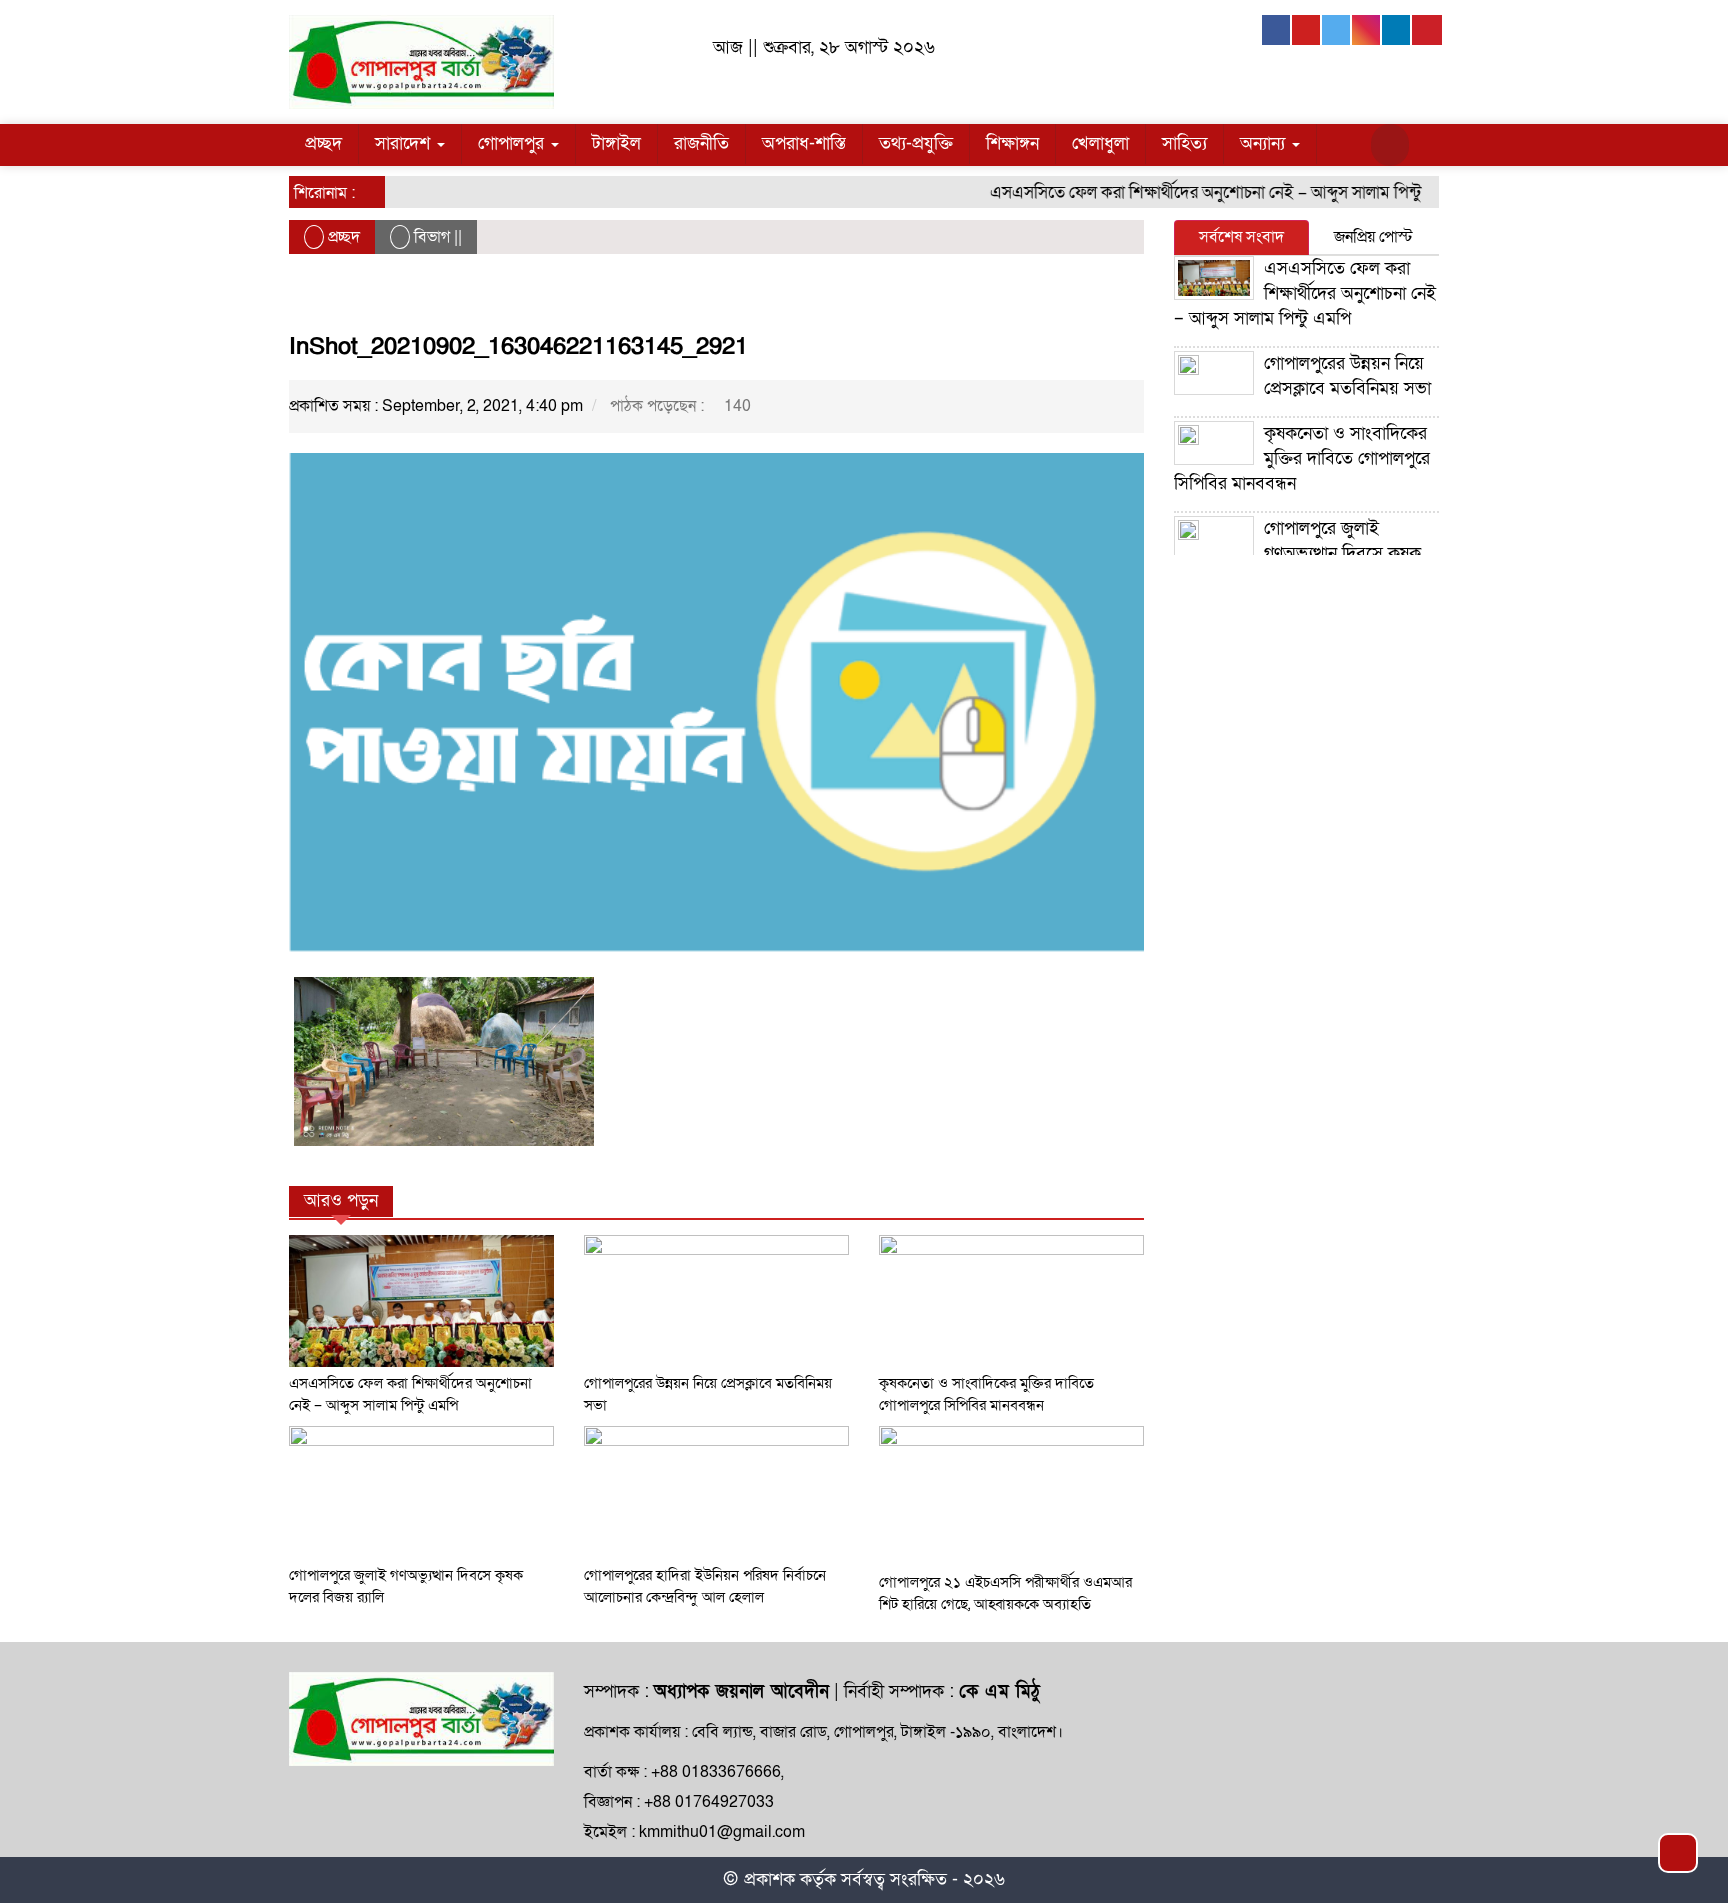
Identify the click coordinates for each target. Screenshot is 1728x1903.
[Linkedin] (1397, 30)
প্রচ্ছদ (323, 143)
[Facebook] (1277, 30)
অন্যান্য (1265, 143)
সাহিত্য (1184, 143)
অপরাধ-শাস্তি (804, 143)
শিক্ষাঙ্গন (1012, 143)
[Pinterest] (1427, 30)
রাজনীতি (701, 143)
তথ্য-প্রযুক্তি (916, 143)
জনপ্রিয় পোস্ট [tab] (1373, 237)
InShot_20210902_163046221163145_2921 (518, 346)
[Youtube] (1307, 30)
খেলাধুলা (1100, 143)
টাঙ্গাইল (616, 143)
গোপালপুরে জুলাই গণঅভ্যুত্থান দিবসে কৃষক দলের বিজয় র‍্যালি (1297, 553)
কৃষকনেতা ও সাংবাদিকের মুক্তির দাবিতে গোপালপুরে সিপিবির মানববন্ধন (1302, 458)
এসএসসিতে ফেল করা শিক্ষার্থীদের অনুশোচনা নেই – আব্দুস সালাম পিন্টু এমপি (1200, 192)
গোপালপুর (513, 143)
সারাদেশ (405, 143)
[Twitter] (1337, 30)
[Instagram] (1367, 30)
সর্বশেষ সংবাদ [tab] (1241, 237)
